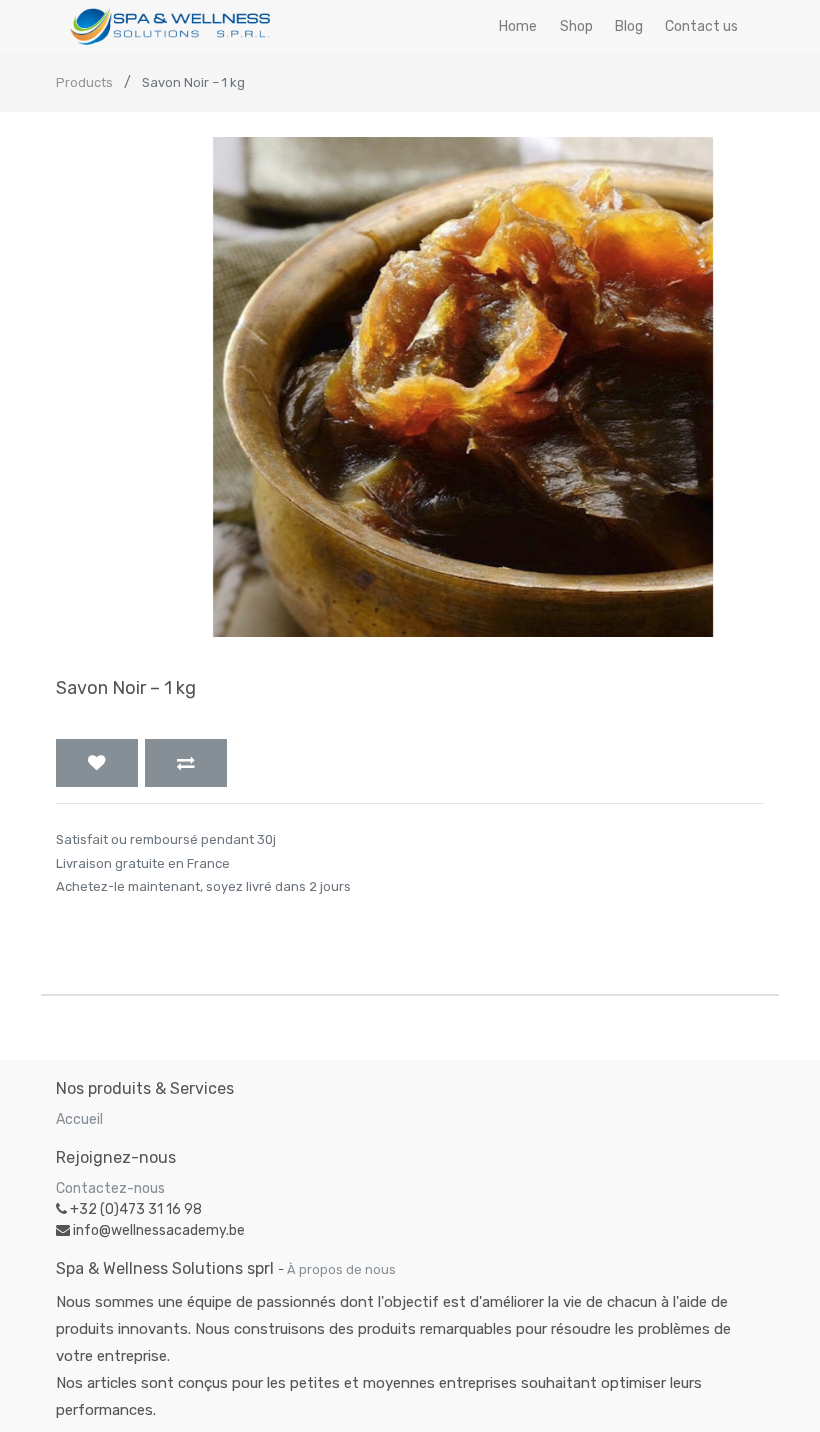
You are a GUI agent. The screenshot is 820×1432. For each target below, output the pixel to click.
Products (84, 82)
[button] (97, 763)
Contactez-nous (110, 1188)
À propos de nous (341, 1269)
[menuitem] (518, 26)
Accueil (79, 1119)
